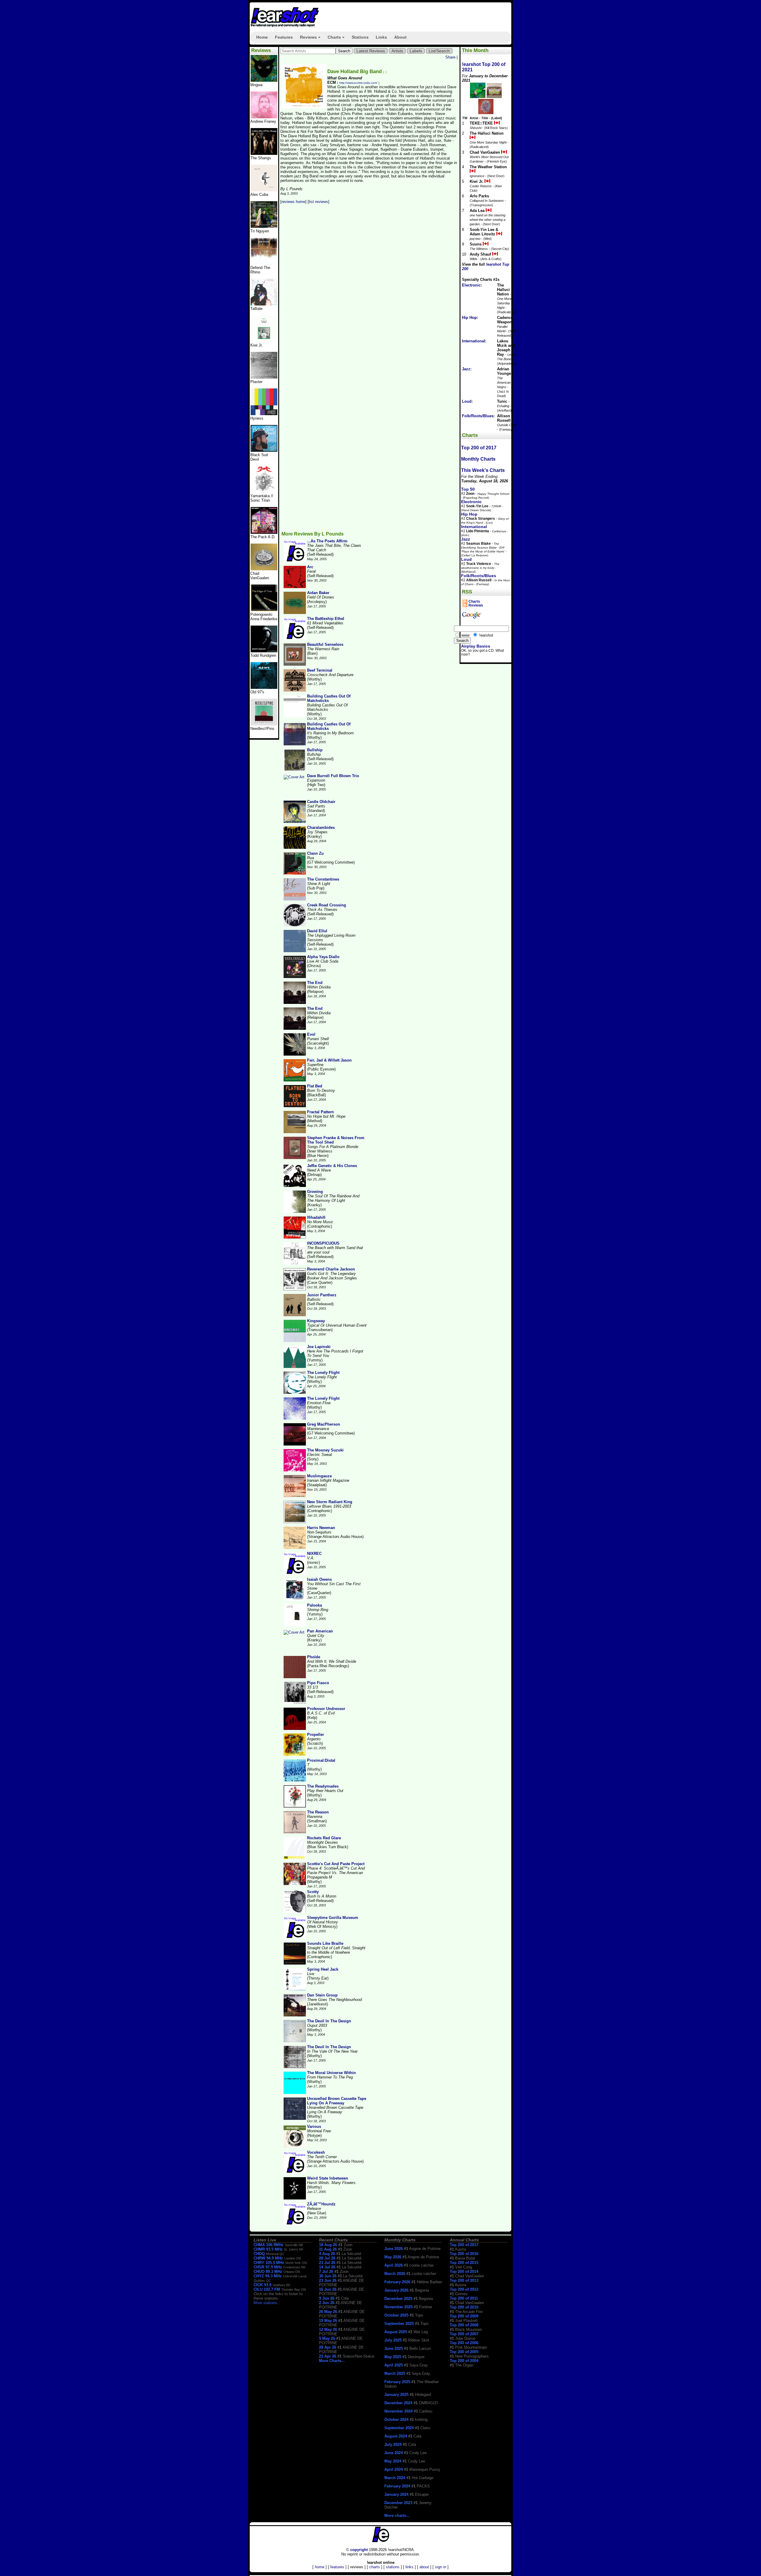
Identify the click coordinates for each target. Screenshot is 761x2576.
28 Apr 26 (328, 2347)
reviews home (293, 202)
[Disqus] (370, 287)
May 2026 (393, 2257)
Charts (337, 39)
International (474, 341)
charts (375, 2567)
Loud (467, 401)
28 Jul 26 (327, 2258)
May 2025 (393, 2357)
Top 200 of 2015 (464, 2263)
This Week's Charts (483, 470)
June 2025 (394, 2349)
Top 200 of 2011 (464, 2298)
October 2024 (396, 2420)
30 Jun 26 (328, 2276)
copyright (359, 2550)
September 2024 (399, 2428)
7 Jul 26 (326, 2272)
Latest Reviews (371, 51)
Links (381, 37)
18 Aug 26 (328, 2245)
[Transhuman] (264, 117)
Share (450, 57)
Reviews (311, 39)
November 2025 (398, 2307)
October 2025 (396, 2315)
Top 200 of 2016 (464, 2254)
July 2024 (393, 2444)
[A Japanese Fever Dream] (264, 304)
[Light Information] (264, 569)
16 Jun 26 (328, 2289)
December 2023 (398, 2503)
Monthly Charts (478, 459)
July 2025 (393, 2340)
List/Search (439, 51)
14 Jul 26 (327, 2267)
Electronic (471, 285)
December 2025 (398, 2299)
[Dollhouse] (264, 532)
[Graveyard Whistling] (264, 688)
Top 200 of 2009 (464, 2316)
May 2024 (393, 2461)
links (409, 2567)
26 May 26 (328, 2312)
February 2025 (397, 2382)
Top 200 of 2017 (479, 448)
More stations (265, 2303)
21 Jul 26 (327, 2263)
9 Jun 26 (327, 2298)
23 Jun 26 (328, 2280)
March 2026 (395, 2274)
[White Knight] (264, 651)
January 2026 (396, 2290)
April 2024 (394, 2469)
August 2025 (396, 2332)
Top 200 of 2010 (464, 2307)
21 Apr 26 (328, 2356)
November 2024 (398, 2411)
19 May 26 (328, 2321)
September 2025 (399, 2324)
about (424, 2567)
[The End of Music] (264, 414)
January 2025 (396, 2395)
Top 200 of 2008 (464, 2325)
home (320, 2567)
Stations (360, 37)
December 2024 (398, 2403)
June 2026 (394, 2249)
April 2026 (394, 2265)
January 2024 (396, 2494)
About (400, 37)
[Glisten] (264, 263)
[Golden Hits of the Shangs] (264, 153)
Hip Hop (469, 318)
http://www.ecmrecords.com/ (358, 83)
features (337, 2567)
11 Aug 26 (328, 2249)
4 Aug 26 (327, 2254)
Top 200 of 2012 (464, 2289)
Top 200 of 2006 (464, 2343)
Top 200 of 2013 (464, 2280)
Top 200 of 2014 (464, 2272)
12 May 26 (328, 2329)
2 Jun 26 (327, 2303)
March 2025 (395, 2373)
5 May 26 (327, 2338)
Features (284, 37)
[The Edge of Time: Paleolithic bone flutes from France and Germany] (264, 610)
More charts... (397, 2516)
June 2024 (394, 2453)
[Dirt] (264, 491)
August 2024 (396, 2436)
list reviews (319, 202)
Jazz (466, 369)
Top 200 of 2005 (464, 2352)
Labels (416, 51)
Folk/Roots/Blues (478, 416)
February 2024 (397, 2486)
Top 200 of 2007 (464, 2334)
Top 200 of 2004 (464, 2361)
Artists (397, 51)
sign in (441, 2567)
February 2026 (397, 2282)
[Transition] (264, 377)
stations (393, 2567)
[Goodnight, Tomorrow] (264, 724)
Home (262, 37)
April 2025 (394, 2365)
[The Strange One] (264, 80)
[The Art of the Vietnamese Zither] (264, 227)
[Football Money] (264, 341)
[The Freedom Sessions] (264, 450)
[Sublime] (264, 190)
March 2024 (395, 2478)
